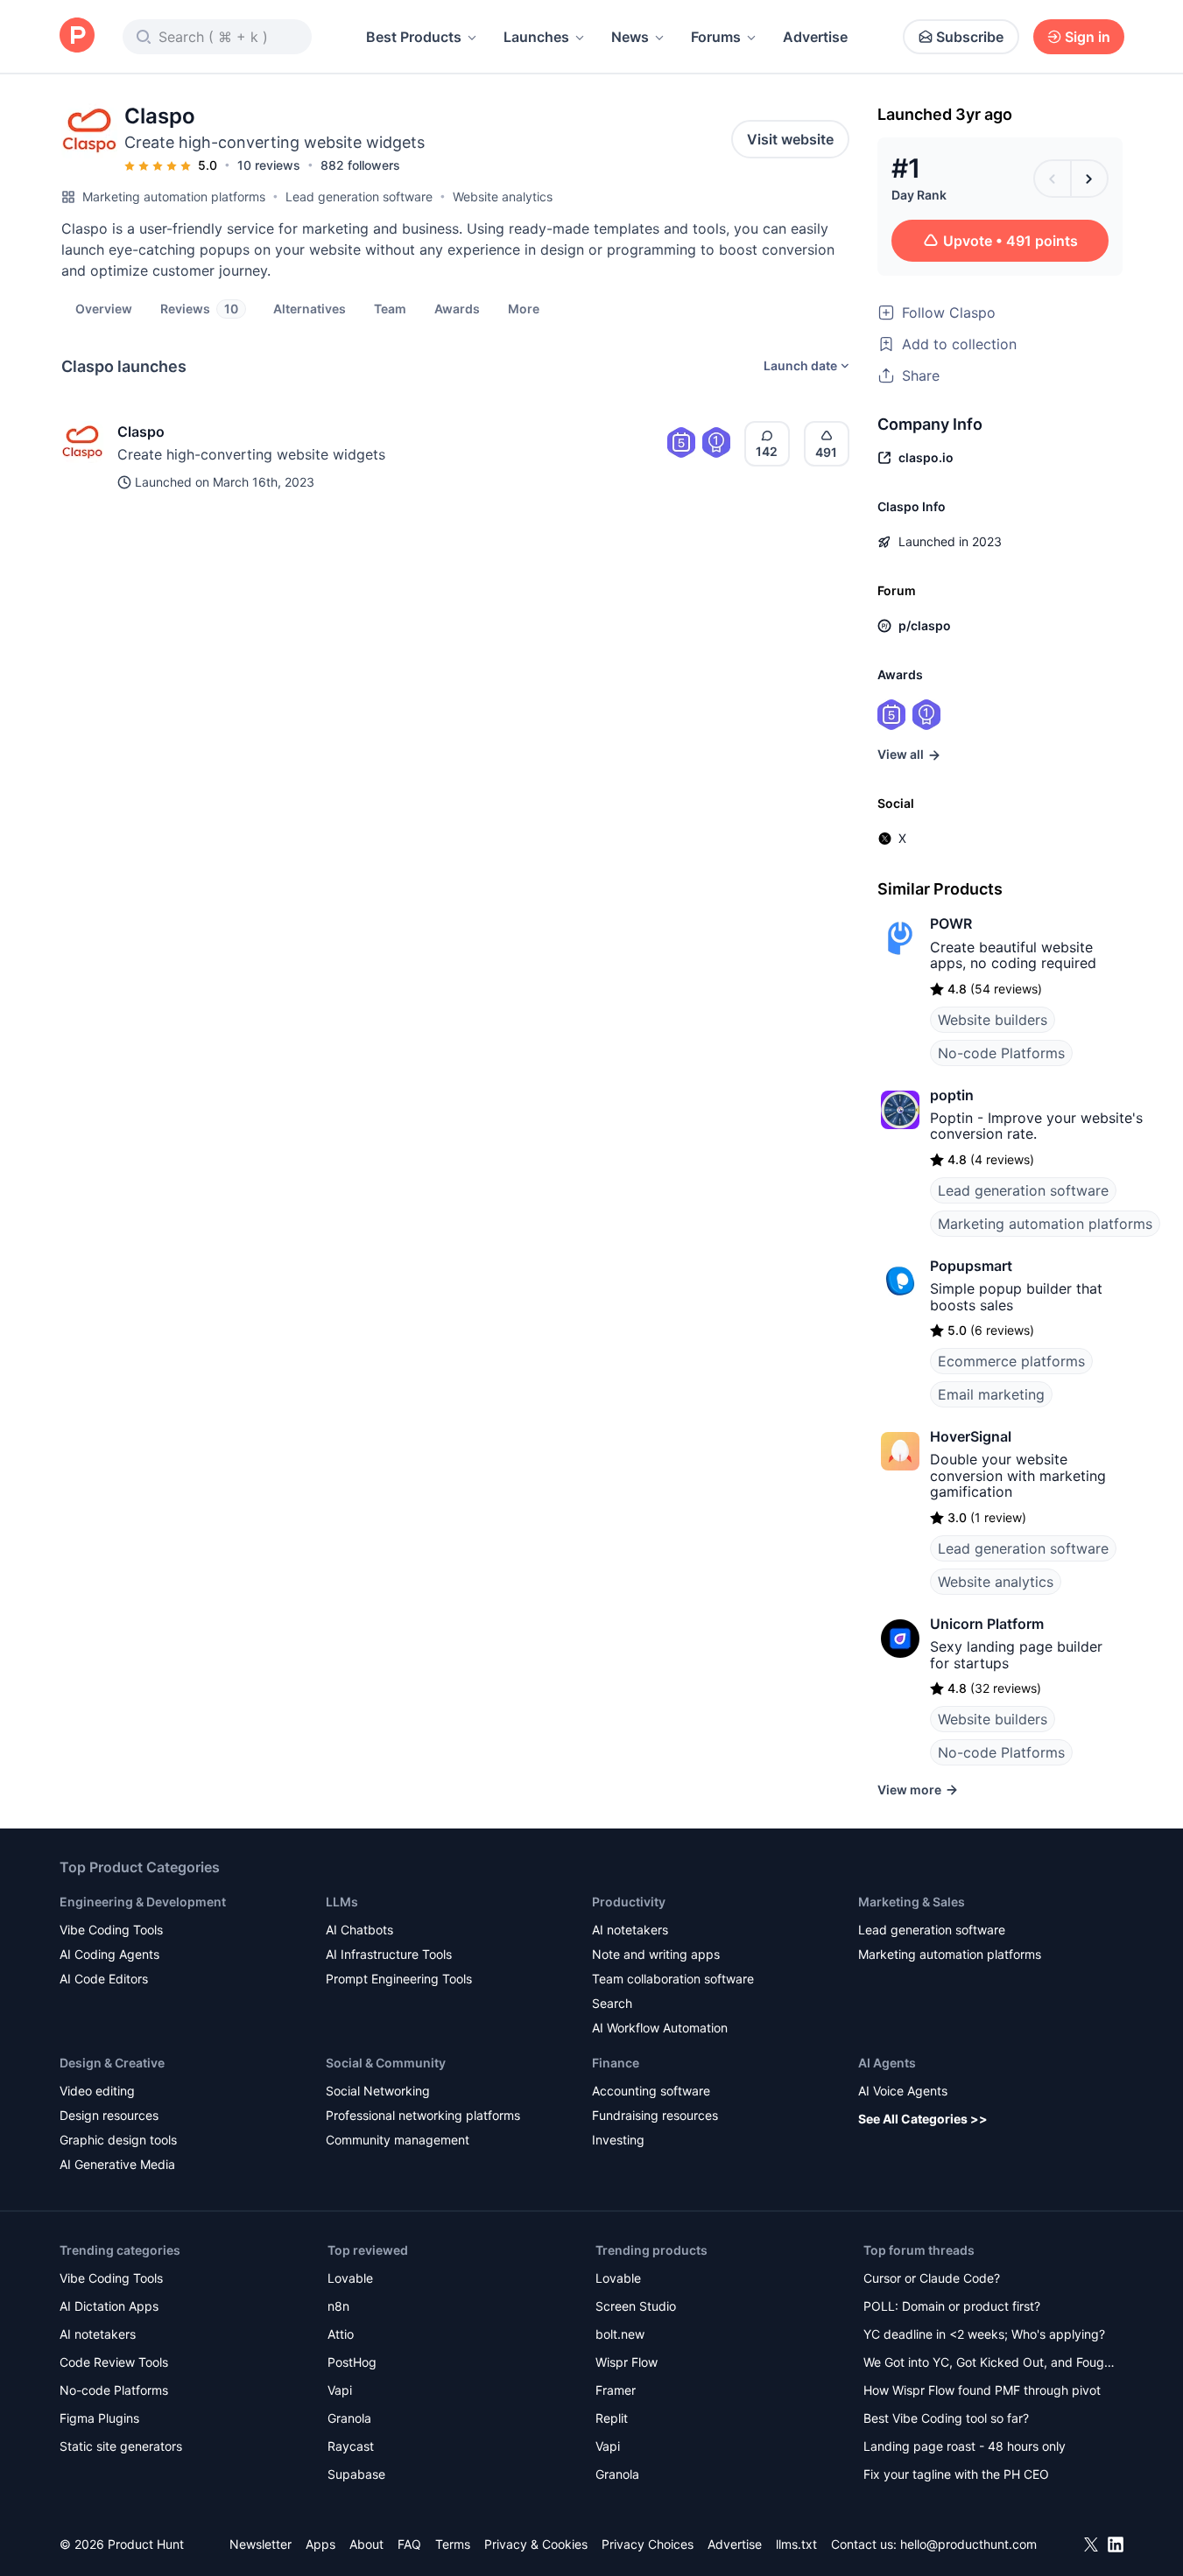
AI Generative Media (117, 2164)
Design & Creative (112, 2063)
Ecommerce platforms (1011, 1361)
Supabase (356, 2474)
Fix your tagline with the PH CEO (956, 2474)
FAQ (409, 2544)
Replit (612, 2418)
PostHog (352, 2362)
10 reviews (269, 165)
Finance (616, 2063)
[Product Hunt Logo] (77, 36)
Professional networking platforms (423, 2115)
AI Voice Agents (903, 2091)
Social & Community (386, 2063)
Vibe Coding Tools (111, 1930)
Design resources (109, 2115)
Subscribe (970, 37)
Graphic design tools (118, 2140)
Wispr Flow (627, 2362)
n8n (338, 2306)
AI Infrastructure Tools (389, 1954)
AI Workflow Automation (660, 2028)
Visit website (790, 139)
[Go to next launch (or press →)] (1089, 179)
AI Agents (887, 2063)
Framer (616, 2390)
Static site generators (121, 2446)
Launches (536, 37)
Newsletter (261, 2544)
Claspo (141, 432)
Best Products (414, 37)
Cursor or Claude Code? (932, 2278)
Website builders (993, 1020)
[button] (524, 308)
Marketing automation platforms (174, 197)
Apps (320, 2544)
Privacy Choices (648, 2544)
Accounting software (651, 2091)
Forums (716, 37)
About (366, 2544)
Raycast (351, 2446)
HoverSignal (971, 1436)
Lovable (350, 2278)
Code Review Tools (114, 2362)
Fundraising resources (655, 2115)
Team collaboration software (673, 1979)
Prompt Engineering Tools (399, 1979)
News (630, 37)
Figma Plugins (99, 2418)
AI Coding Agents (109, 1954)
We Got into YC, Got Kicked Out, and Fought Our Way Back (989, 2364)
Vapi (340, 2390)
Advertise (815, 37)
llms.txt (796, 2544)
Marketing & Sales (912, 1902)
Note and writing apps (656, 1954)
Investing (618, 2140)
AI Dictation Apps (109, 2306)
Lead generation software (359, 197)
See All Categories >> (923, 2119)
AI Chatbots (359, 1930)
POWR (951, 923)
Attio (341, 2334)
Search (612, 2003)
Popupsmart (971, 1266)
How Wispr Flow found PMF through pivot (982, 2390)
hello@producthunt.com (968, 2544)
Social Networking (378, 2091)
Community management (398, 2140)
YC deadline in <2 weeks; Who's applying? (984, 2334)
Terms (453, 2544)
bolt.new (620, 2334)
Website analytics (503, 197)
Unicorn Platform (987, 1624)
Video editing (97, 2091)
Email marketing (991, 1394)
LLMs (342, 1902)
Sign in (1088, 37)
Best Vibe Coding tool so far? (946, 2418)
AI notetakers (630, 1930)
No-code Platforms (1001, 1053)
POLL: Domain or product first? (952, 2306)
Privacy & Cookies (536, 2544)
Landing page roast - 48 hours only (965, 2446)
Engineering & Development (143, 1902)
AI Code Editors (104, 1979)
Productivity (629, 1902)
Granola (349, 2418)
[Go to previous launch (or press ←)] (1053, 179)
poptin (952, 1095)
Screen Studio (636, 2306)
